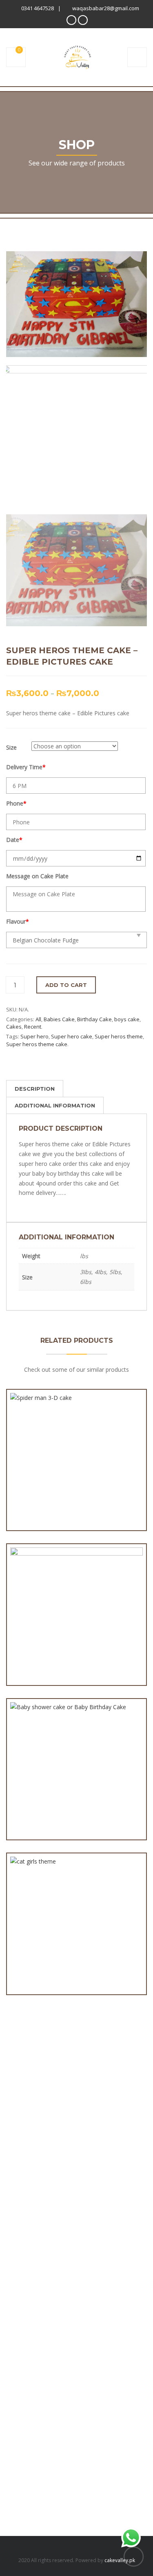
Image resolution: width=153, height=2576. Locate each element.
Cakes (14, 1027)
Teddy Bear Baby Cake (76, 1623)
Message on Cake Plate (37, 876)
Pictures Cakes (25, 2254)
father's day (22, 2193)
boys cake (127, 1019)
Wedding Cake (25, 2316)
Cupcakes (19, 2156)
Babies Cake (59, 1019)
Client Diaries (23, 2132)
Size (11, 747)
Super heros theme (119, 1036)
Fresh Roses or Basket (36, 2205)
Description (35, 1089)
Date (14, 840)
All (38, 1019)
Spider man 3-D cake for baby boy (76, 1489)
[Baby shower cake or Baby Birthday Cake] (47, 1745)
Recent (33, 1027)
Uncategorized (25, 2291)
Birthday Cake (94, 1019)
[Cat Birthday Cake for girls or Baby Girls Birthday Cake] (47, 1920)
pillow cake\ (22, 2267)
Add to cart (66, 985)
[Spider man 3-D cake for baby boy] (47, 1465)
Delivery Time (26, 767)
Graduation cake (28, 2230)
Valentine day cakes (32, 2303)
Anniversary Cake (29, 2046)
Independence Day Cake (38, 2242)
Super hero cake (72, 1036)
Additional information (55, 1105)
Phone (16, 803)
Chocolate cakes (28, 2120)
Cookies (17, 2144)
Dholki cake (21, 2169)
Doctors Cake (24, 2181)
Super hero (34, 1036)
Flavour (18, 921)
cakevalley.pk (120, 2560)
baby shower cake (30, 2070)
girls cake (18, 2218)
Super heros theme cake (37, 1044)
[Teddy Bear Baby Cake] (47, 1599)
